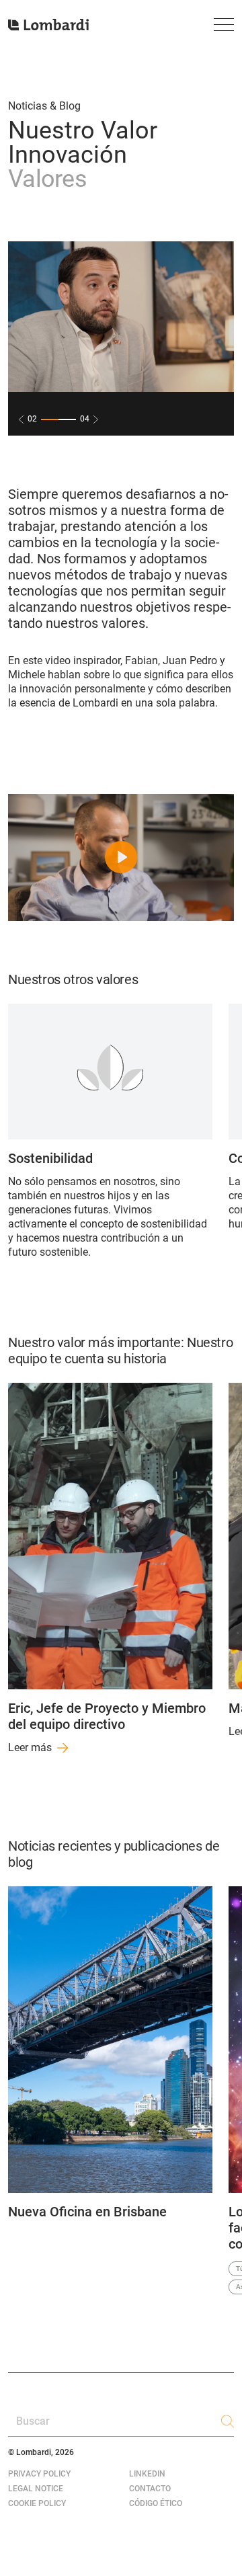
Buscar (33, 2421)
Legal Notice (36, 2489)
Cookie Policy (37, 2503)
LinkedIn (147, 2474)
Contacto (150, 2489)
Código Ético (156, 2503)
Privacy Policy (39, 2474)
